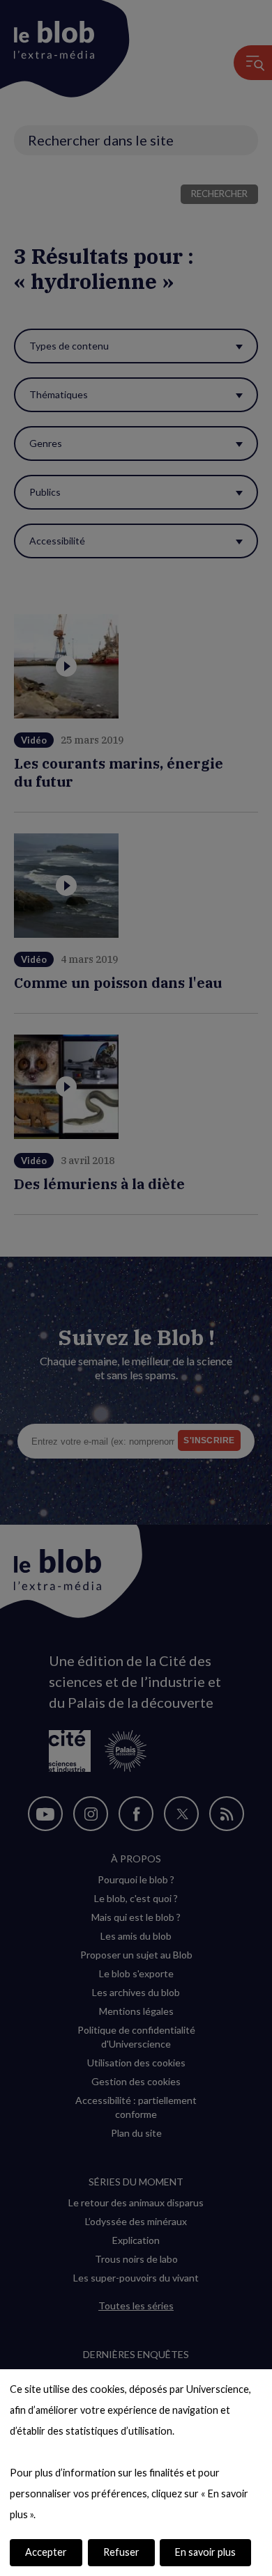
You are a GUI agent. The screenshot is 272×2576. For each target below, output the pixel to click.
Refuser (121, 2552)
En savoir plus (205, 2552)
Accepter (46, 2552)
